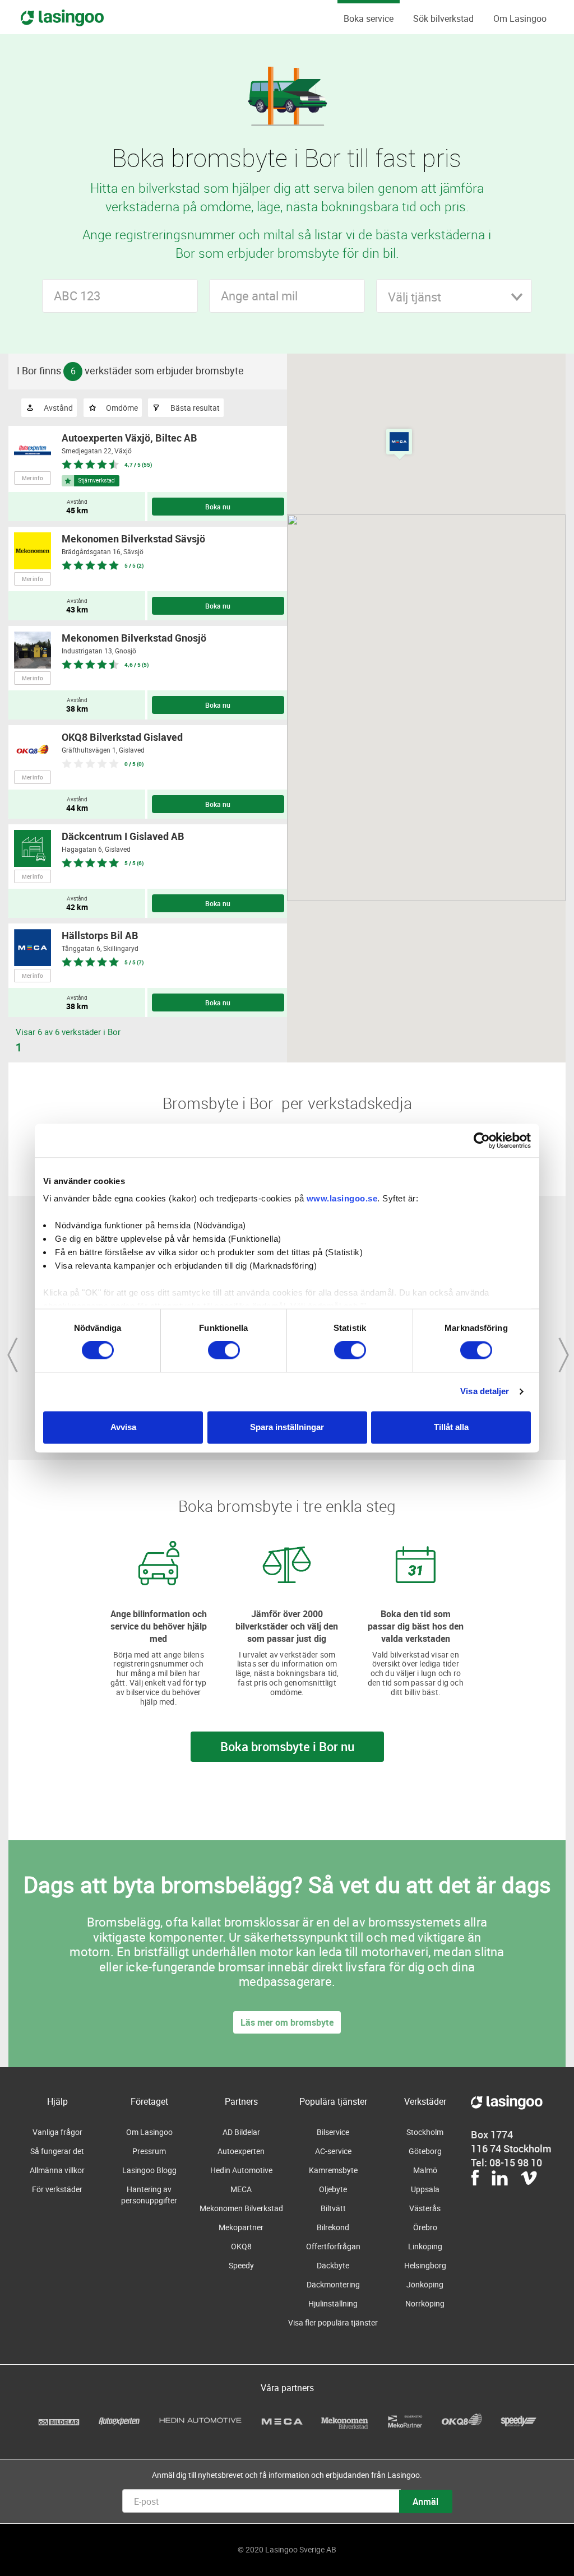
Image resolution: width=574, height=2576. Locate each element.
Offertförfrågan (333, 2246)
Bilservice (333, 2132)
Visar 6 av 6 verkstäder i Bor (68, 1032)
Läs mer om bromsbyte (287, 2022)
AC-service (333, 2151)
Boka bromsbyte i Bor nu (287, 1746)
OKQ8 (241, 2246)
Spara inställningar (287, 1427)
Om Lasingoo (520, 18)
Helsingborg (425, 2265)
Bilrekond (333, 2227)
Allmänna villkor (57, 2170)
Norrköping (425, 2303)
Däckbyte (333, 2265)
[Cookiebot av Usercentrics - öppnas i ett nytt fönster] (482, 1140)
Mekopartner (241, 2227)
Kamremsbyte (333, 2170)
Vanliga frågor (57, 2132)
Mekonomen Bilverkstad (241, 2208)
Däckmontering (333, 2284)
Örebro (425, 2227)
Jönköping (425, 2284)
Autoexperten (241, 2151)
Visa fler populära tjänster (333, 2322)
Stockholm (425, 2132)
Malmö (425, 2170)
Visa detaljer (485, 1392)
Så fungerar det (57, 2151)
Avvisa (123, 1427)
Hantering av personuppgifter (149, 2195)
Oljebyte (333, 2189)
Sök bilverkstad (443, 18)
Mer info (33, 478)
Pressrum (149, 2151)
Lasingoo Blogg (149, 2170)
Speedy (241, 2265)
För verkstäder (57, 2189)
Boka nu (218, 507)
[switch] (224, 1350)
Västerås (425, 2208)
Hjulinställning (333, 2303)
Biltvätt (333, 2208)
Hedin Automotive (241, 2170)
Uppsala (425, 2189)
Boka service (369, 18)
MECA (241, 2189)
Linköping (425, 2246)
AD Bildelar (241, 2132)
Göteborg (425, 2151)
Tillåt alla (451, 1427)
